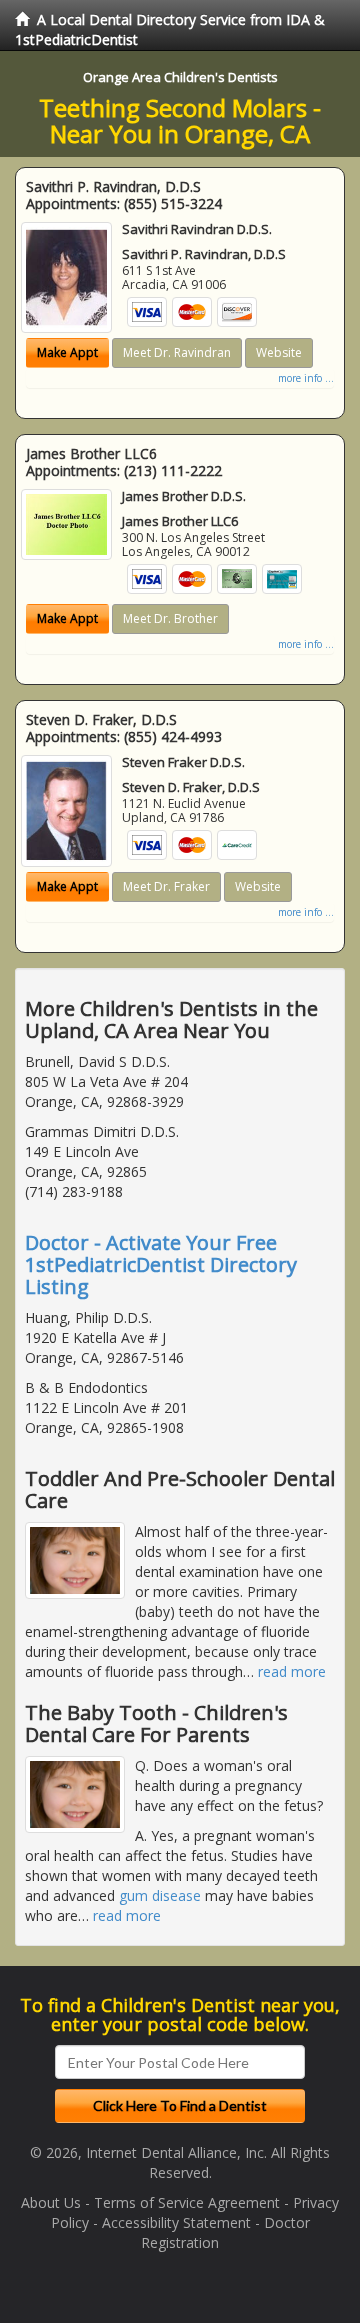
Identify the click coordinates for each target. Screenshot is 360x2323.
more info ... (306, 378)
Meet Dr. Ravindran (177, 352)
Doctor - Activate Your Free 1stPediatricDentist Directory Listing (161, 1264)
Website (279, 352)
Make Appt (67, 352)
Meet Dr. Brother (170, 618)
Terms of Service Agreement (187, 2202)
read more (292, 1671)
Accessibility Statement (176, 2222)
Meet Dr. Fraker (166, 886)
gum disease (160, 1895)
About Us (51, 2202)
